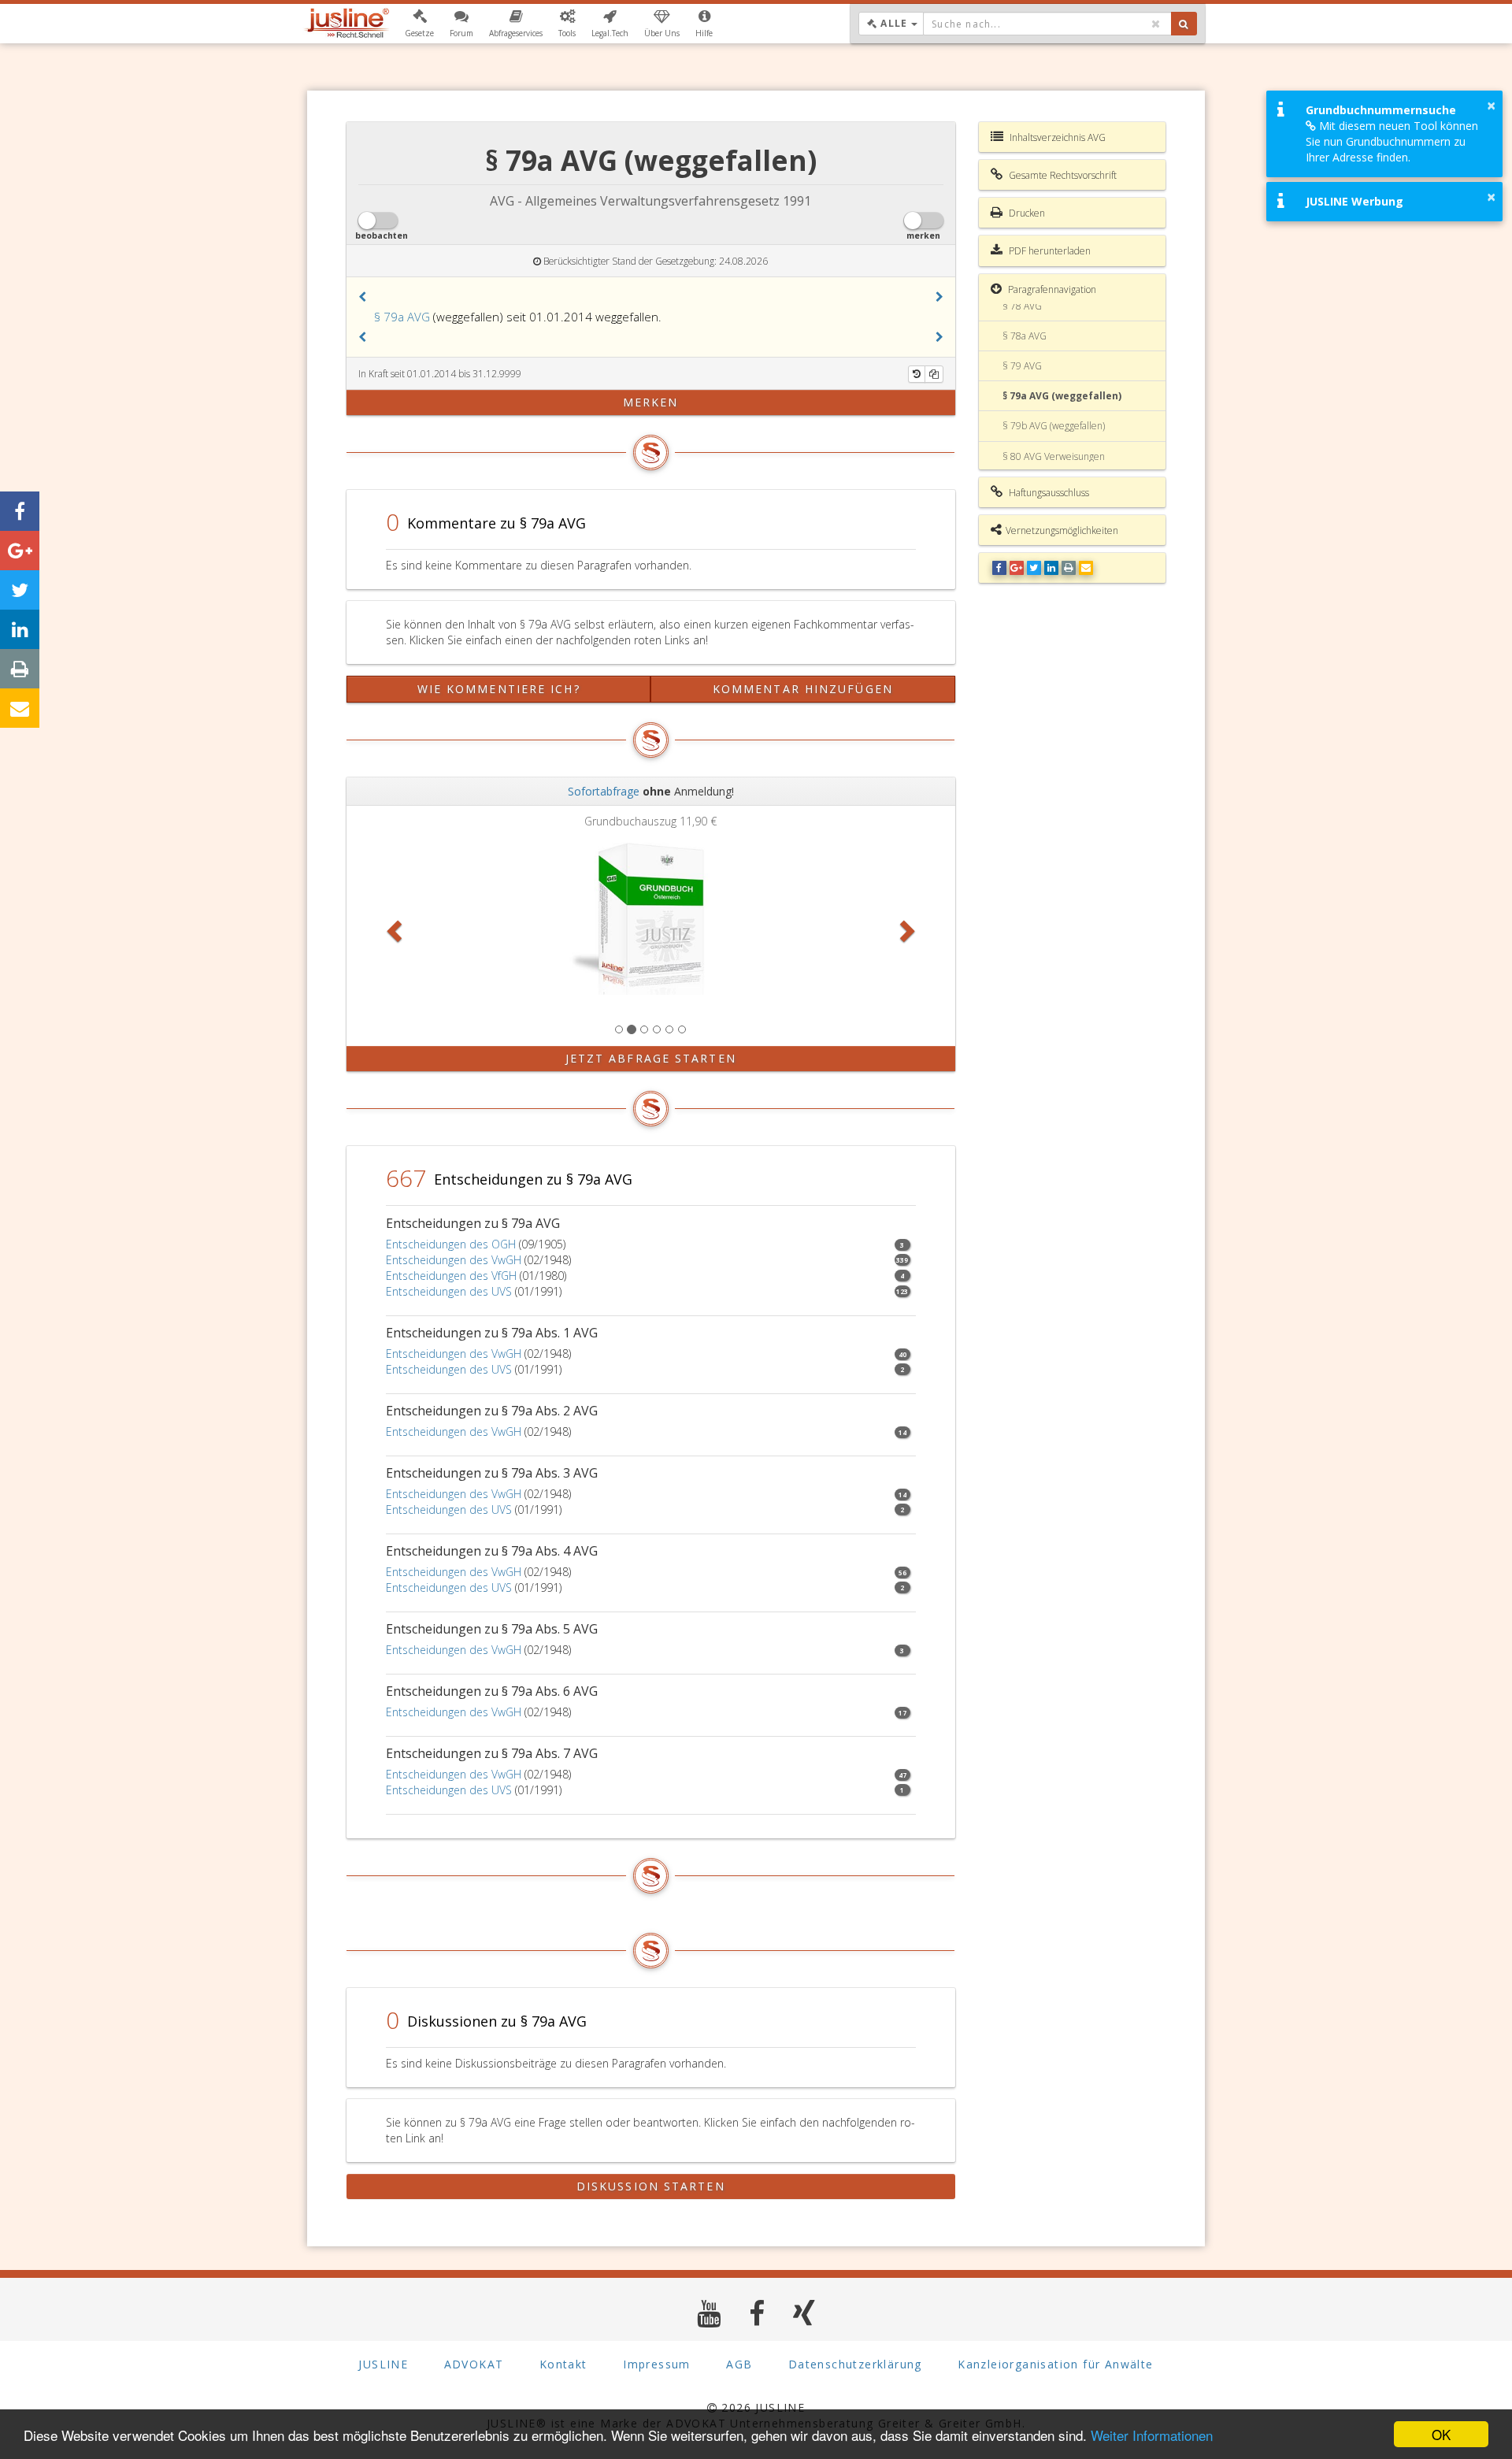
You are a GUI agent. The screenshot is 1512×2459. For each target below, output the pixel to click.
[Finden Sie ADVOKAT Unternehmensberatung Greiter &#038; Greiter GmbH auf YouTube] (709, 2313)
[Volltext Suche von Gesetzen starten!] (1184, 24)
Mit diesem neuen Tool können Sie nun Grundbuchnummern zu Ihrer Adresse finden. (1392, 141)
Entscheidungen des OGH (451, 1244)
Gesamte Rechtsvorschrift (1062, 175)
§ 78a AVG (1025, 336)
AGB (739, 2364)
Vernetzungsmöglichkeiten (1062, 530)
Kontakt (563, 2364)
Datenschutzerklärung (855, 2364)
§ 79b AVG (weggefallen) (1054, 426)
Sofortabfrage (604, 791)
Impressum (657, 2364)
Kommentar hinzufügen (803, 689)
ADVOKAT (474, 2364)
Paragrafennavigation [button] (1051, 289)
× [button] (1491, 106)
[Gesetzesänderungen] (917, 374)
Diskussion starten (651, 2186)
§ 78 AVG (1022, 306)
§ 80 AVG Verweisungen (1054, 456)
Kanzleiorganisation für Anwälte (1055, 2364)
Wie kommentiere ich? (499, 689)
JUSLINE (383, 2364)
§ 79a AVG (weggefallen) (1062, 396)
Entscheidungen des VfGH (451, 1276)
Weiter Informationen (1152, 2435)
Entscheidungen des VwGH (454, 1260)
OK (1441, 2434)
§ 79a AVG (402, 317)
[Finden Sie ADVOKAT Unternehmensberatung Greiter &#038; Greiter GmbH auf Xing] (804, 2313)
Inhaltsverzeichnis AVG (1056, 137)
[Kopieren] (934, 374)
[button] (419, 24)
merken (651, 402)
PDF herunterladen (1049, 251)
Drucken (1026, 213)
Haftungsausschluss (1048, 493)
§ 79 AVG (1022, 366)
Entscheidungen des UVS (449, 1291)
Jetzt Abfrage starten (651, 1058)
